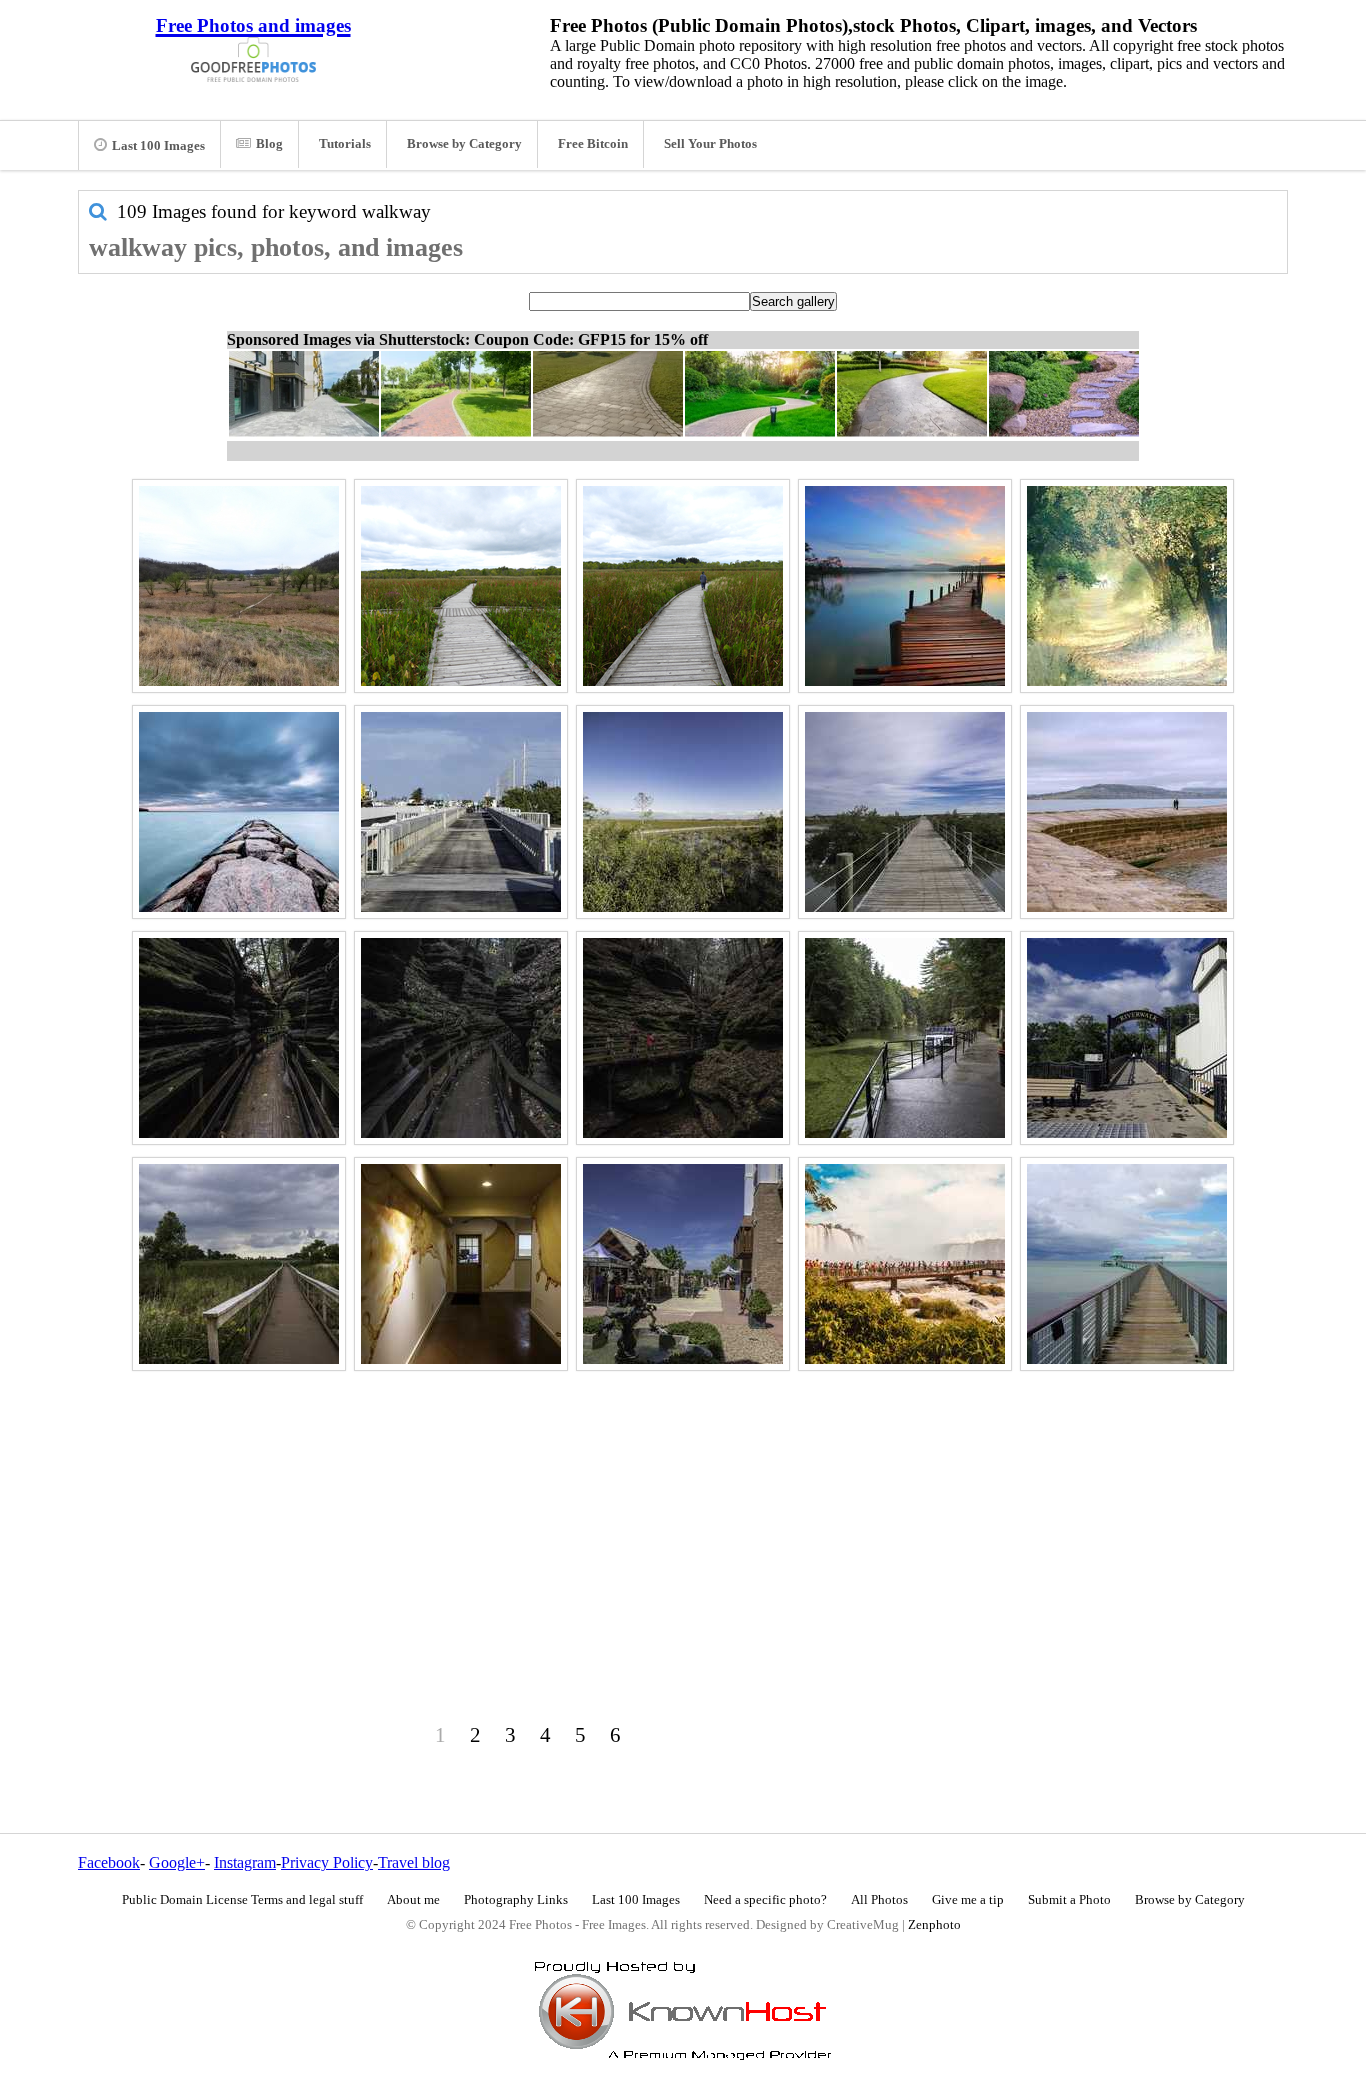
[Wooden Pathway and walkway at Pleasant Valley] (239, 586)
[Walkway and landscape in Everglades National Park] (683, 812)
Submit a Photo (1069, 1900)
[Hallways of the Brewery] (461, 1264)
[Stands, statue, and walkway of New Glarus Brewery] (683, 1264)
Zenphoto (934, 1925)
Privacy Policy (327, 1862)
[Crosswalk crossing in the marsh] (461, 586)
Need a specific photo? (765, 1900)
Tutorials (345, 144)
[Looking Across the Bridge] (461, 812)
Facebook (109, 1862)
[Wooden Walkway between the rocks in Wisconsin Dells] (239, 1038)
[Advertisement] (683, 1517)
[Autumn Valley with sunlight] (1127, 586)
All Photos (879, 1900)
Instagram (245, 1862)
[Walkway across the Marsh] (683, 586)
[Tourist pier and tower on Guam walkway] (1127, 1264)
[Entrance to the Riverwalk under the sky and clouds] (1127, 1038)
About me (413, 1900)
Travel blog (414, 1862)
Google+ (177, 1862)
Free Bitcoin (593, 144)
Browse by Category (464, 144)
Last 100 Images (158, 146)
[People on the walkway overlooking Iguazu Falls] (905, 1264)
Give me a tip (968, 1900)
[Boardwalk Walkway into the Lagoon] (905, 812)
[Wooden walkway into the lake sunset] (905, 586)
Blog (269, 144)
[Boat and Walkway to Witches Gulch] (905, 1038)
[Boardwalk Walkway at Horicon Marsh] (239, 1264)
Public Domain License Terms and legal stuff (242, 1900)
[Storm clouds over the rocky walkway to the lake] (239, 812)
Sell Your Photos (710, 144)
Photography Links (516, 1900)
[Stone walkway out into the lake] (1127, 812)
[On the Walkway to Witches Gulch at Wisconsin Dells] (683, 1038)
